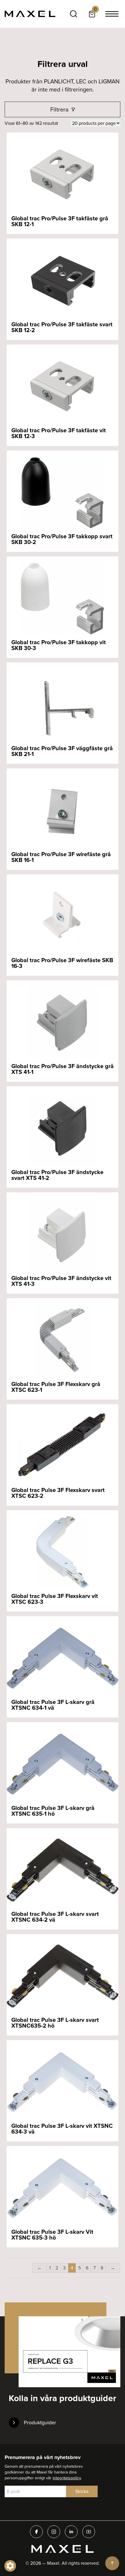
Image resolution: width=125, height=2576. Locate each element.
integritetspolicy (67, 2478)
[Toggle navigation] (112, 14)
